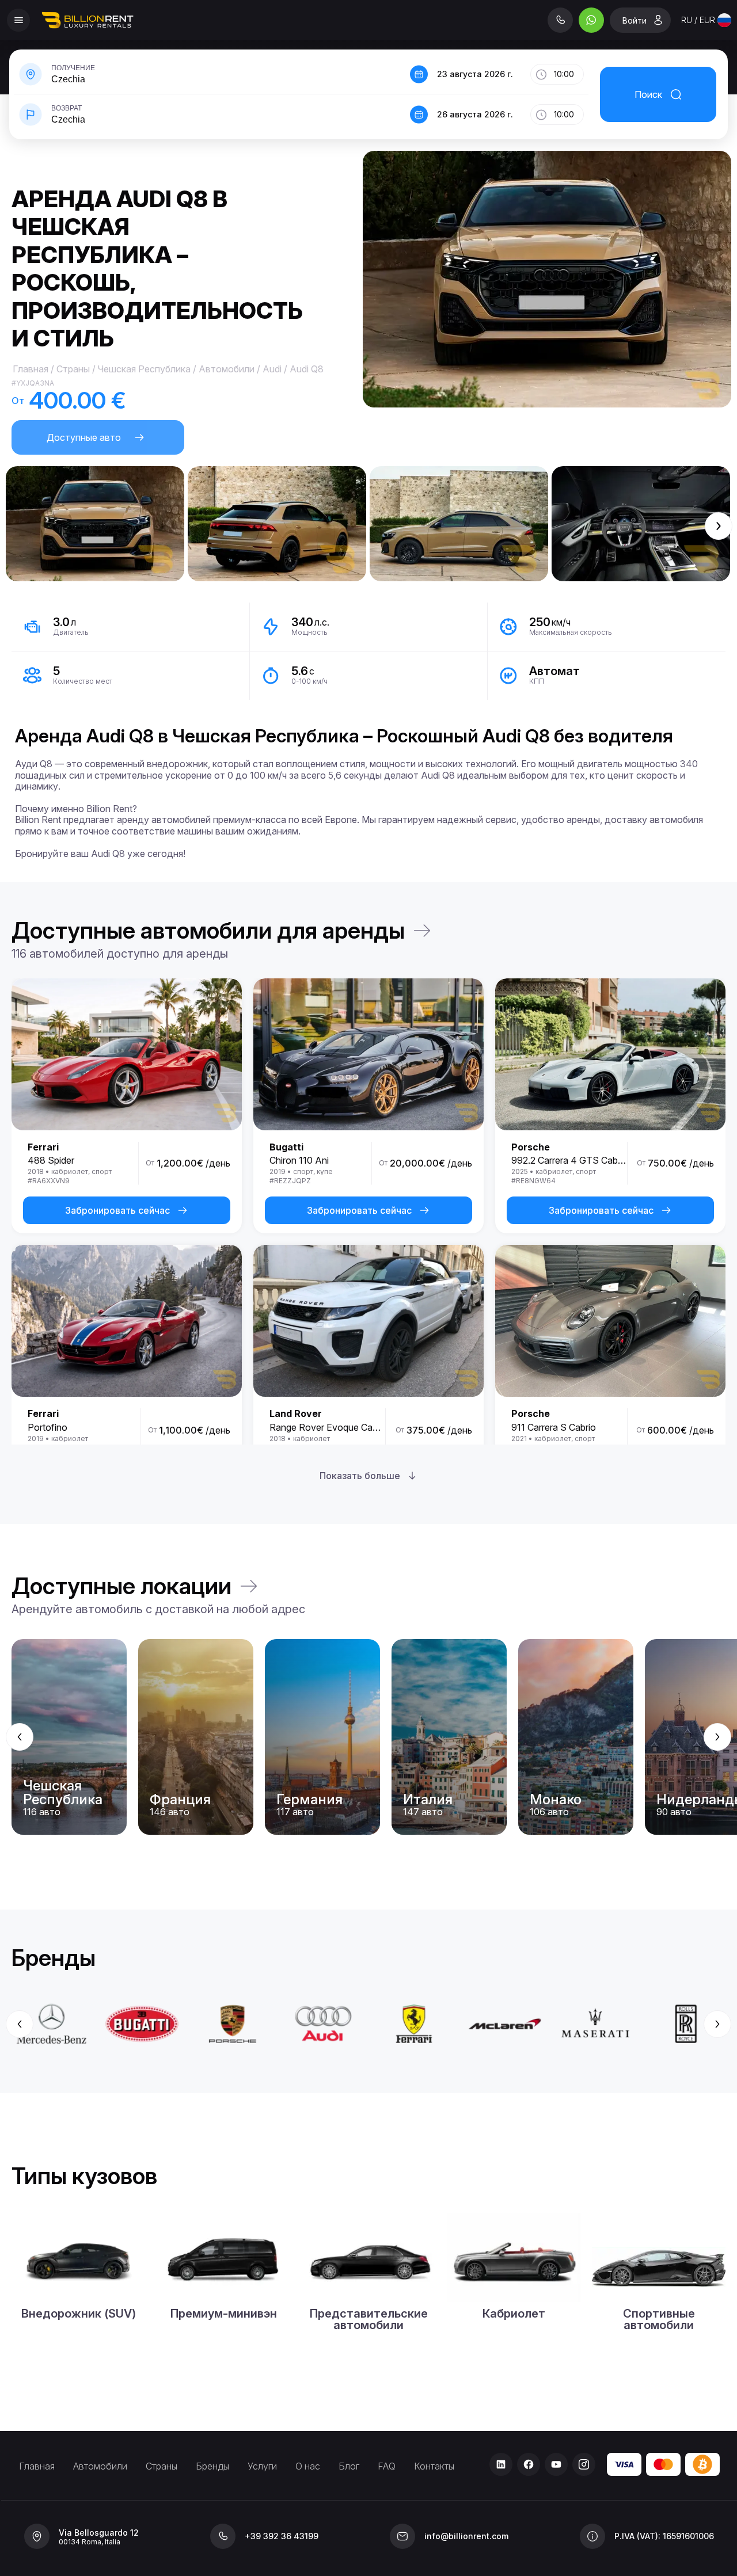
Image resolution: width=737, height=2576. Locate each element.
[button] (209, 74)
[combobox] (706, 20)
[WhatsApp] (591, 20)
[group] (368, 1737)
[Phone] (560, 20)
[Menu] (18, 20)
